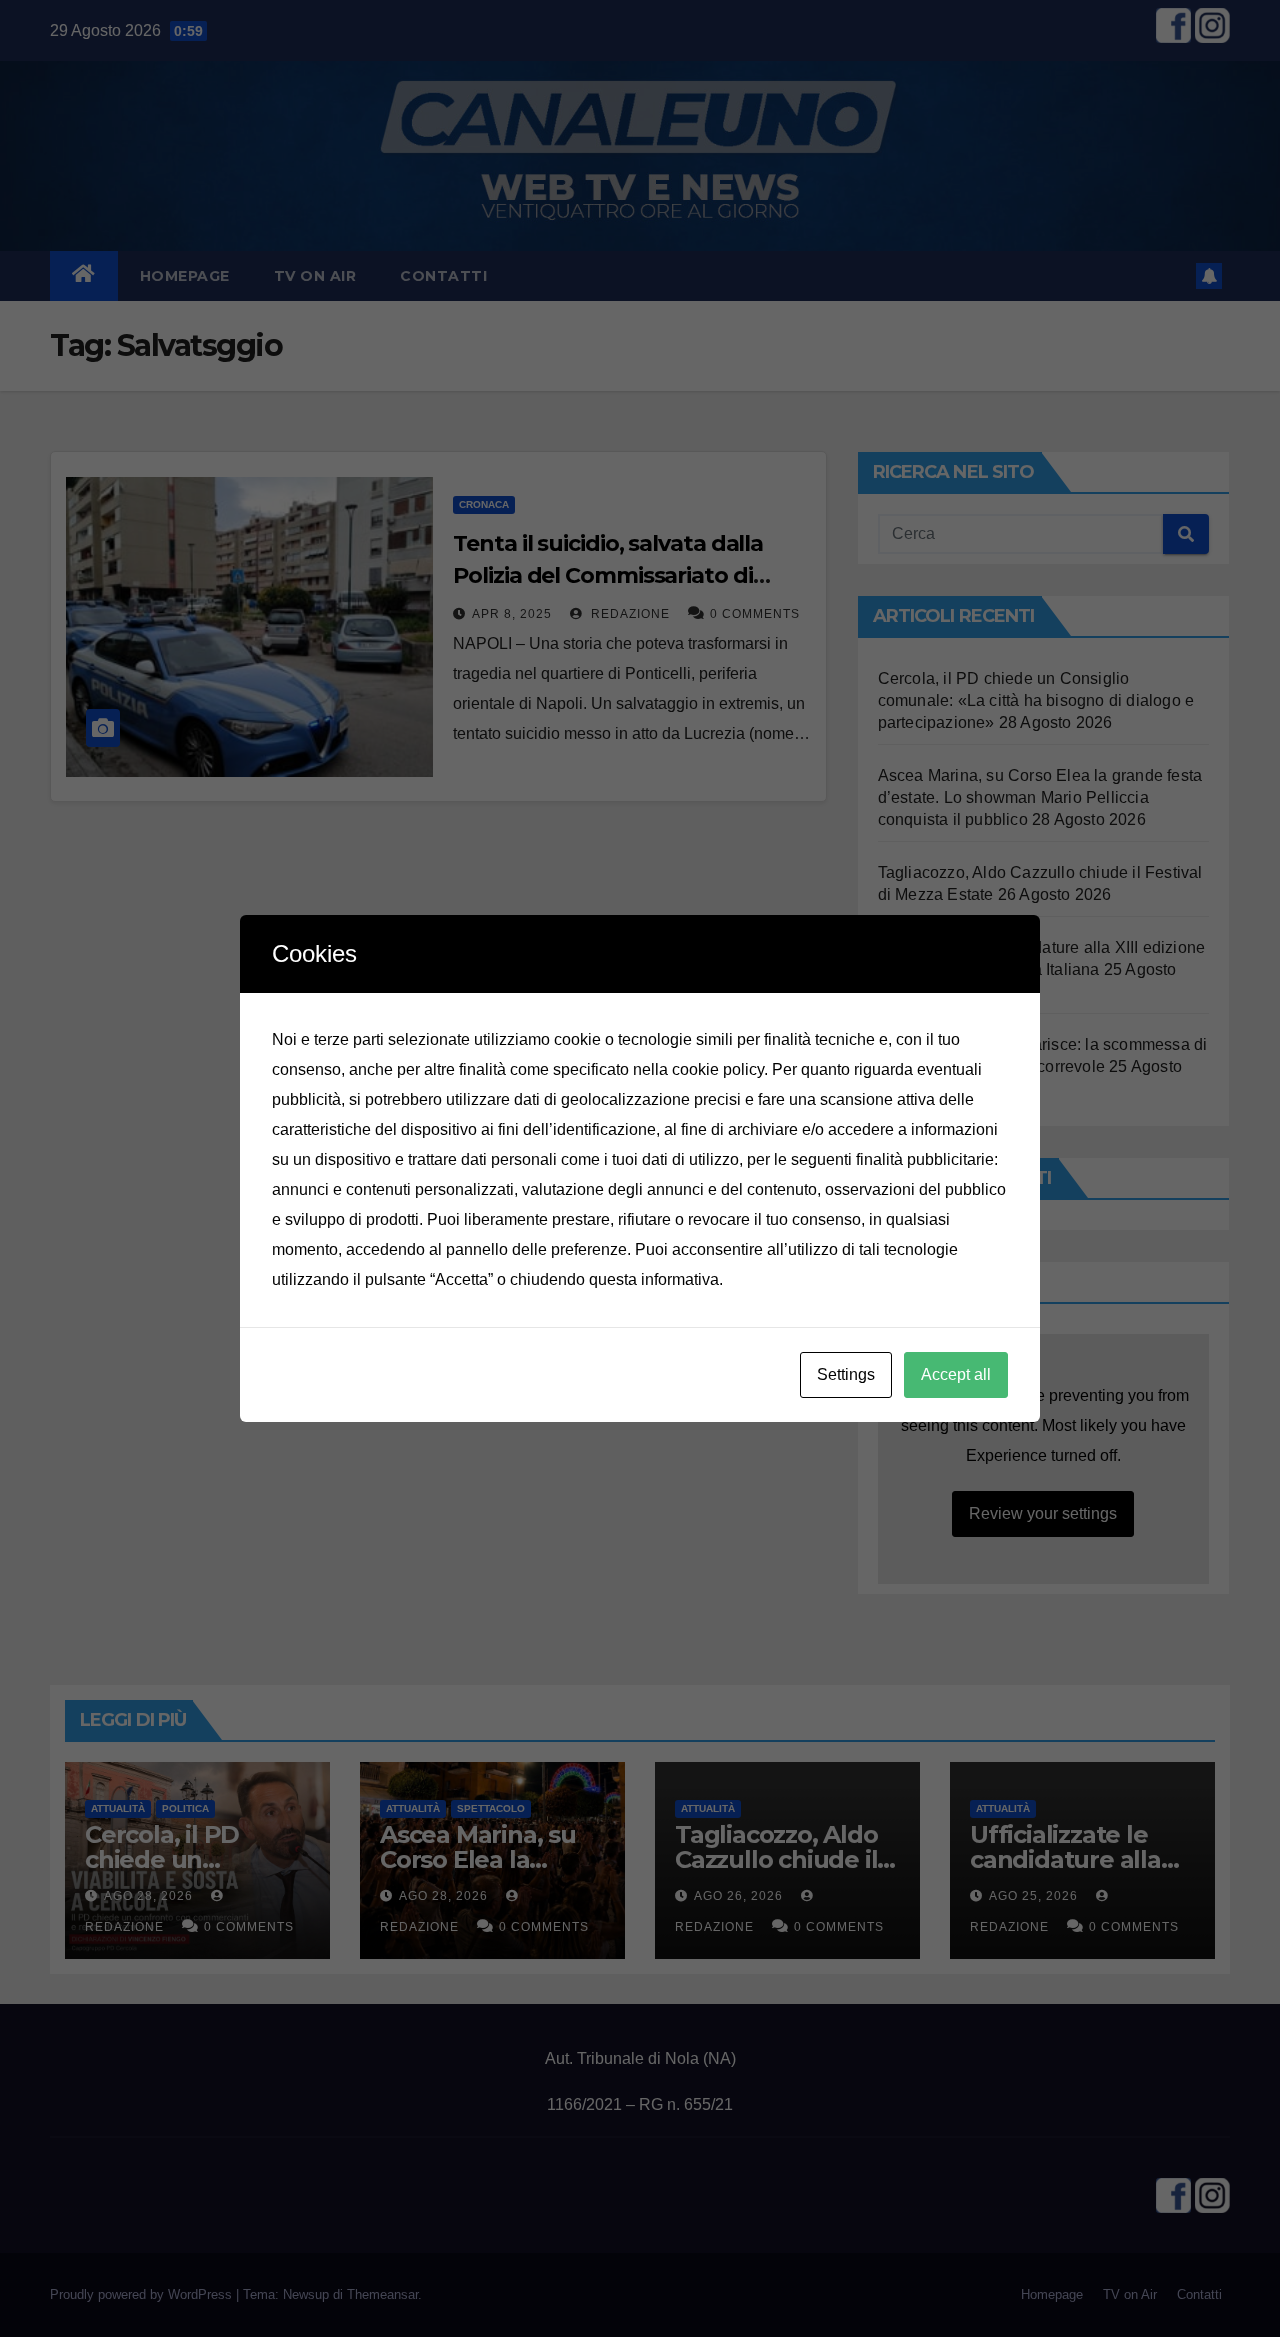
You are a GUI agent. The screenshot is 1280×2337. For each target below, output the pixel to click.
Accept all (956, 1374)
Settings (846, 1374)
